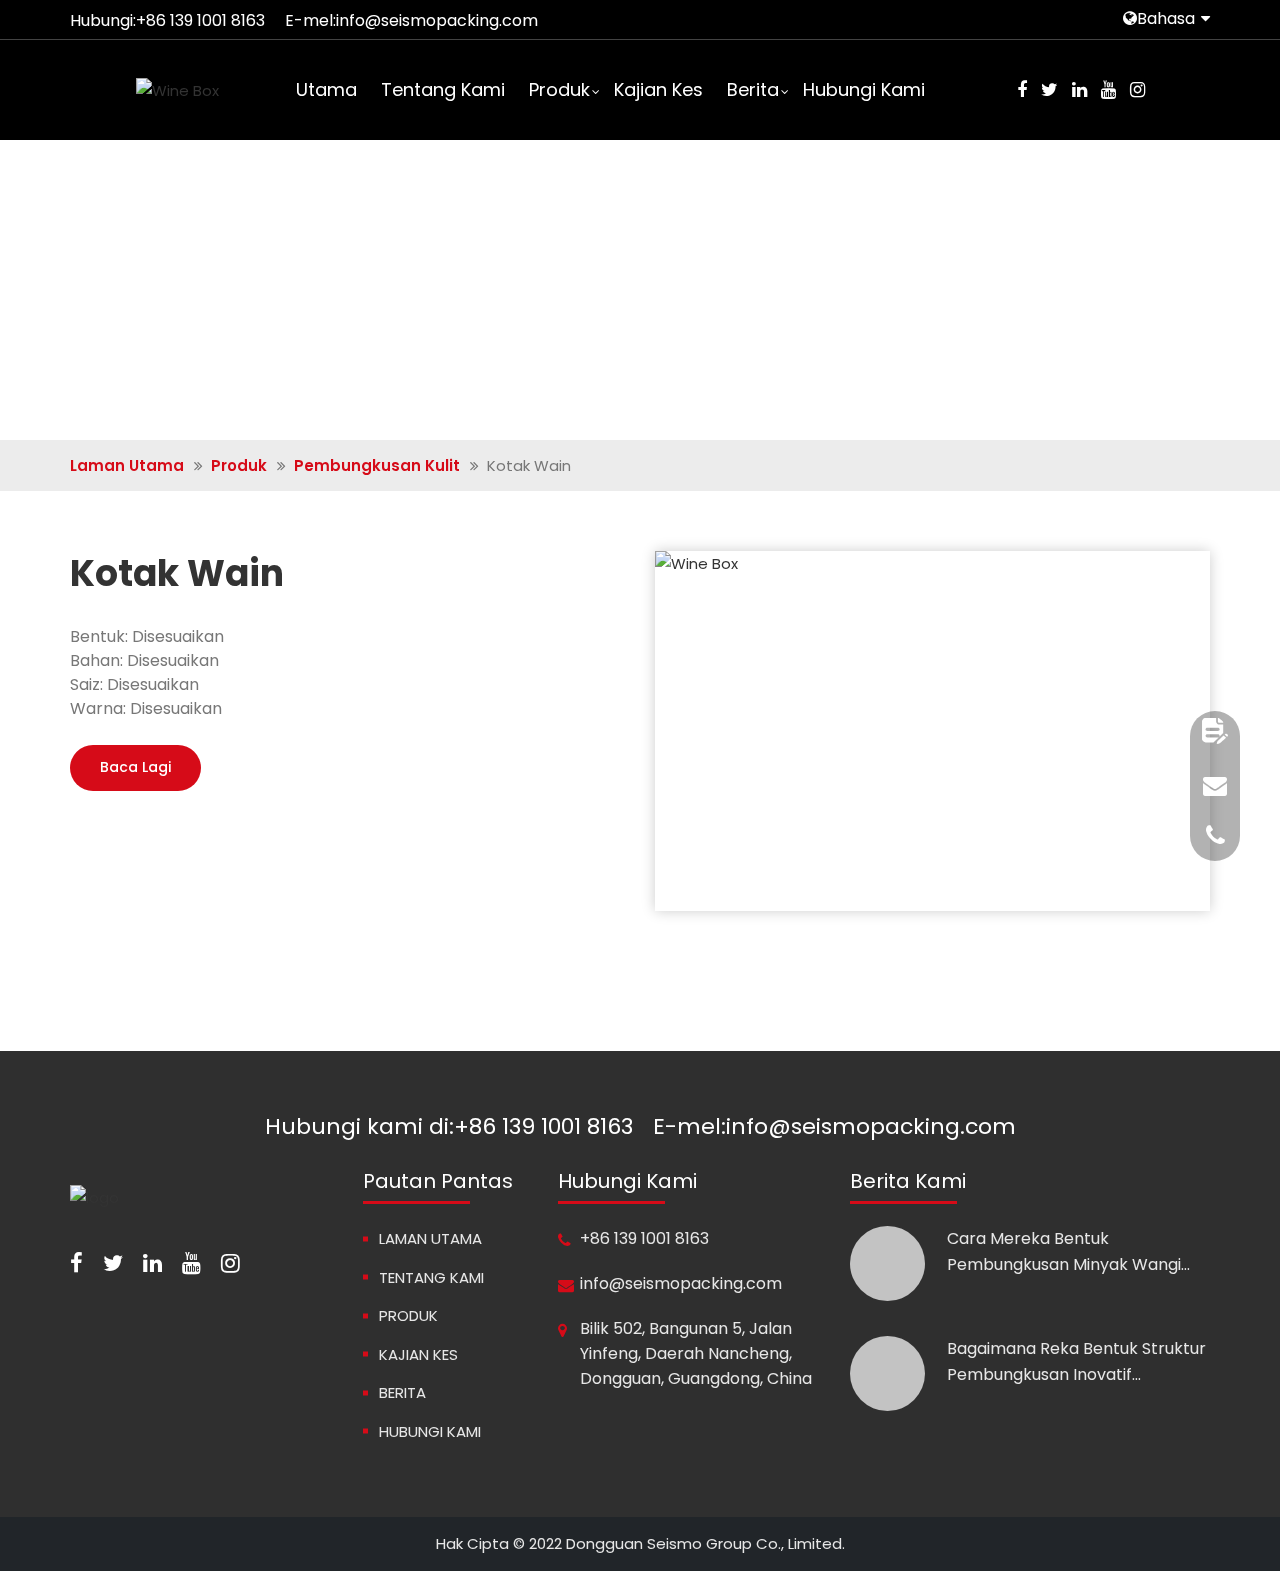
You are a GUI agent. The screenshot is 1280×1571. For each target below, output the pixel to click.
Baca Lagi (135, 767)
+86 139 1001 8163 (200, 20)
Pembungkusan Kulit (377, 465)
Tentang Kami (443, 89)
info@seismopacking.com (437, 20)
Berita (753, 89)
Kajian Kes (658, 89)
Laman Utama (127, 465)
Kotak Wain (177, 574)
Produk (559, 89)
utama (326, 89)
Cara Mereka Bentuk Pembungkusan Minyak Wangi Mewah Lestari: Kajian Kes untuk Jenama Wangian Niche (1070, 1252)
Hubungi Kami (864, 89)
